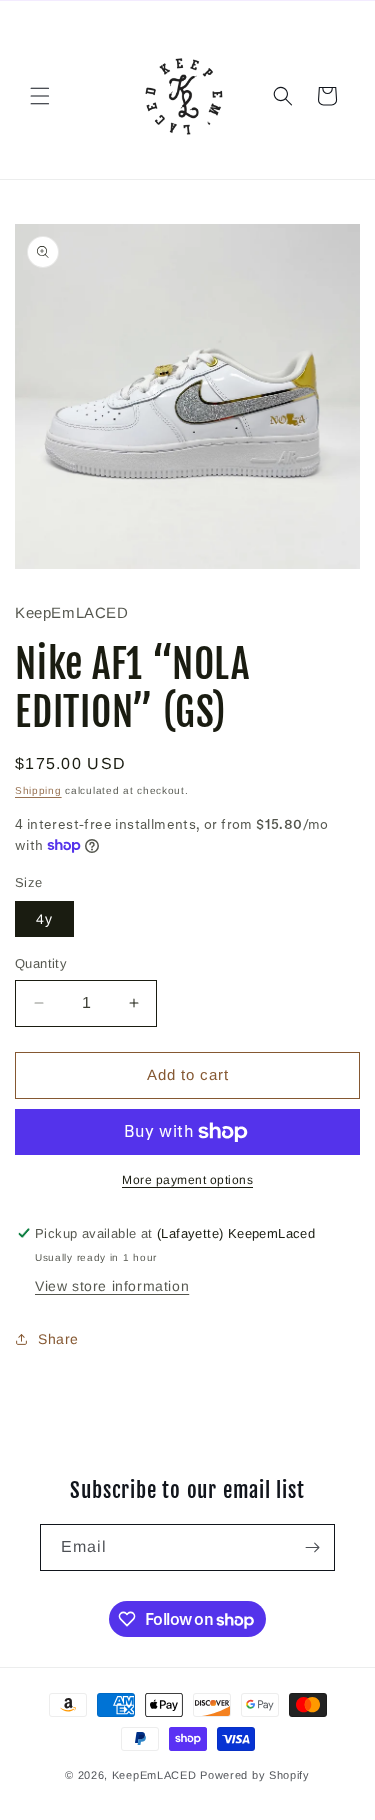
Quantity (41, 963)
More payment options (187, 1180)
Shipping (38, 790)
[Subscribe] (312, 1547)
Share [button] (58, 1339)
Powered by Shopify (255, 1775)
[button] (40, 96)
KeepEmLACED (154, 1775)
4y (44, 919)
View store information (112, 1286)
